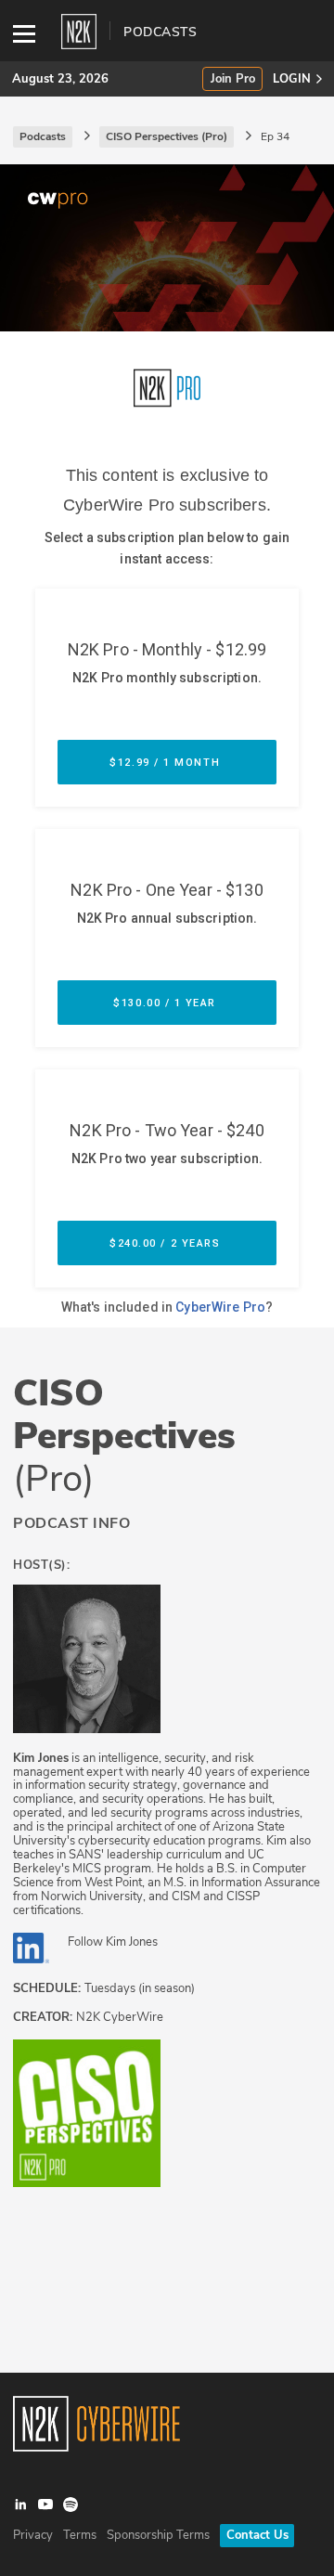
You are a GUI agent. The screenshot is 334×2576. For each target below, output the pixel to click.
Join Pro (233, 79)
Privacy (33, 2535)
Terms (80, 2535)
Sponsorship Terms (158, 2535)
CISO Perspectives (124, 1436)
